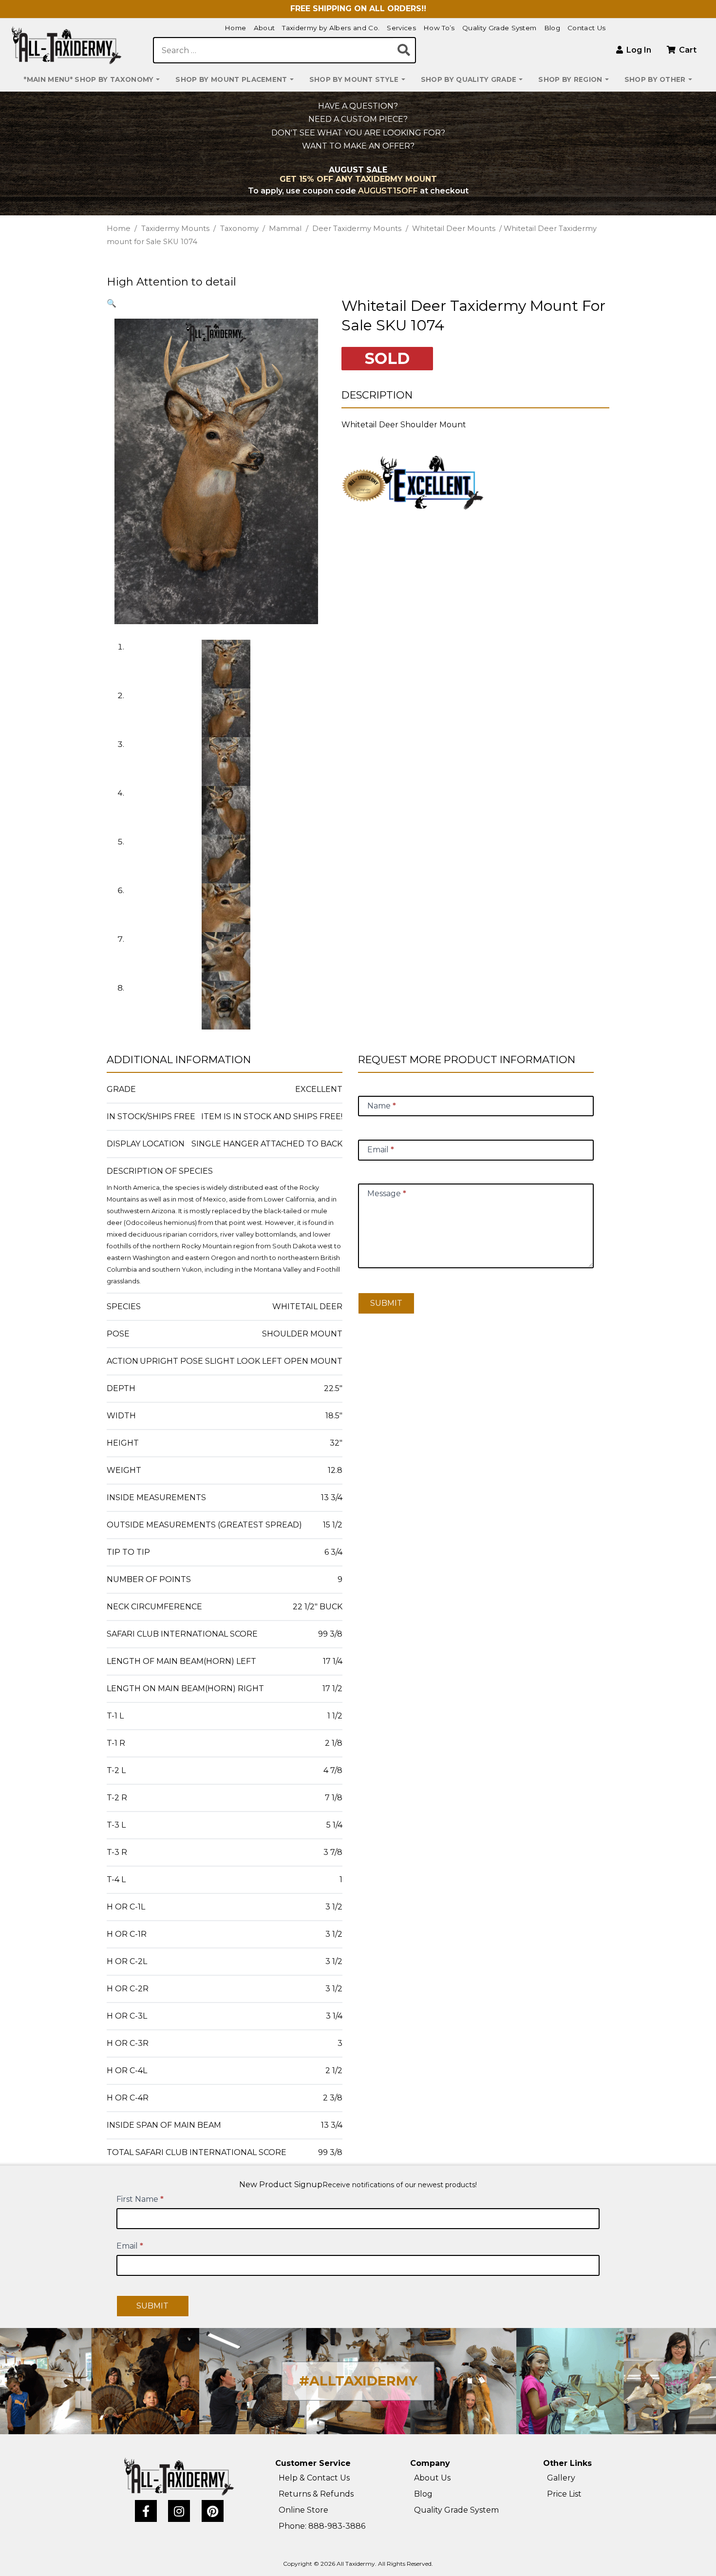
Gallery (561, 2478)
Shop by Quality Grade (469, 79)
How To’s (439, 28)
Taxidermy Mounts (175, 229)
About (264, 28)
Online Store (303, 2510)
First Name (140, 2199)
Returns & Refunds (316, 2494)
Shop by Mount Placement (231, 79)
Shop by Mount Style (354, 79)
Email (130, 2246)
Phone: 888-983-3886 (322, 2526)
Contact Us (586, 28)
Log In (638, 50)
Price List (564, 2494)
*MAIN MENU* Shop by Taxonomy (89, 79)
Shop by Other (655, 79)
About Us (432, 2478)
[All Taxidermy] (179, 2477)
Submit (386, 1303)
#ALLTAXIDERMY (358, 2381)
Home (235, 28)
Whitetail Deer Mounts (454, 229)
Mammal (285, 229)
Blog (552, 28)
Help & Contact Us (314, 2478)
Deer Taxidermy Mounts (357, 229)
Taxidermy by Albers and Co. (331, 28)
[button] (112, 303)
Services (401, 28)
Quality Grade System (499, 28)
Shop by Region (570, 79)
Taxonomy (239, 229)
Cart (687, 50)
